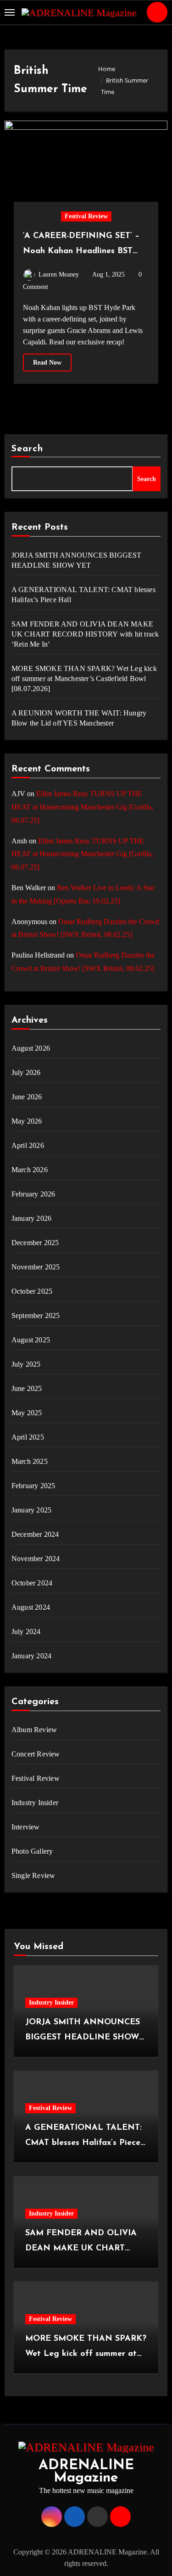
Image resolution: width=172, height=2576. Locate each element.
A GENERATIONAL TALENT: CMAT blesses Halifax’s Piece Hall (83, 595)
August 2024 (31, 1607)
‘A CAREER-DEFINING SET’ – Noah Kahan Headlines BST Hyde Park (81, 251)
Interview (26, 1827)
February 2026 (33, 1194)
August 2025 (31, 1340)
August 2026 (31, 1048)
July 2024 (26, 1631)
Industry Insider (35, 1803)
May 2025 (27, 1413)
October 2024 (32, 1583)
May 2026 (27, 1121)
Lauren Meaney (59, 274)
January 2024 (31, 1656)
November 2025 (36, 1267)
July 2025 (26, 1364)
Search (28, 449)
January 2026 (31, 1218)
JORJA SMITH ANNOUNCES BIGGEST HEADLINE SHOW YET (77, 560)
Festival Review (86, 216)
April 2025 (28, 1437)
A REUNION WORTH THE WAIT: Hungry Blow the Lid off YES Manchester (79, 718)
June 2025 (27, 1388)
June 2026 (27, 1097)
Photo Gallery (32, 1851)
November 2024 (36, 1559)
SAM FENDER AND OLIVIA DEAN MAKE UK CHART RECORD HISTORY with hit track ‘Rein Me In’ (85, 634)
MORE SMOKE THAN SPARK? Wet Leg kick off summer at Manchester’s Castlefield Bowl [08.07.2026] (84, 679)
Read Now (47, 363)
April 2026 (28, 1145)
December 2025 (35, 1243)
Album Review (34, 1730)
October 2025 (32, 1291)
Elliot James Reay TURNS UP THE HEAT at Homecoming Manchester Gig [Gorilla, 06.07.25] (82, 807)
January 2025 (31, 1510)
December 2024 (35, 1534)
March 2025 (30, 1461)
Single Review (33, 1875)
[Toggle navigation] (10, 12)
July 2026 (26, 1072)
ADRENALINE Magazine (86, 2472)
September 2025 (36, 1316)
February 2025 (33, 1486)
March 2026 (30, 1170)
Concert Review (36, 1754)
